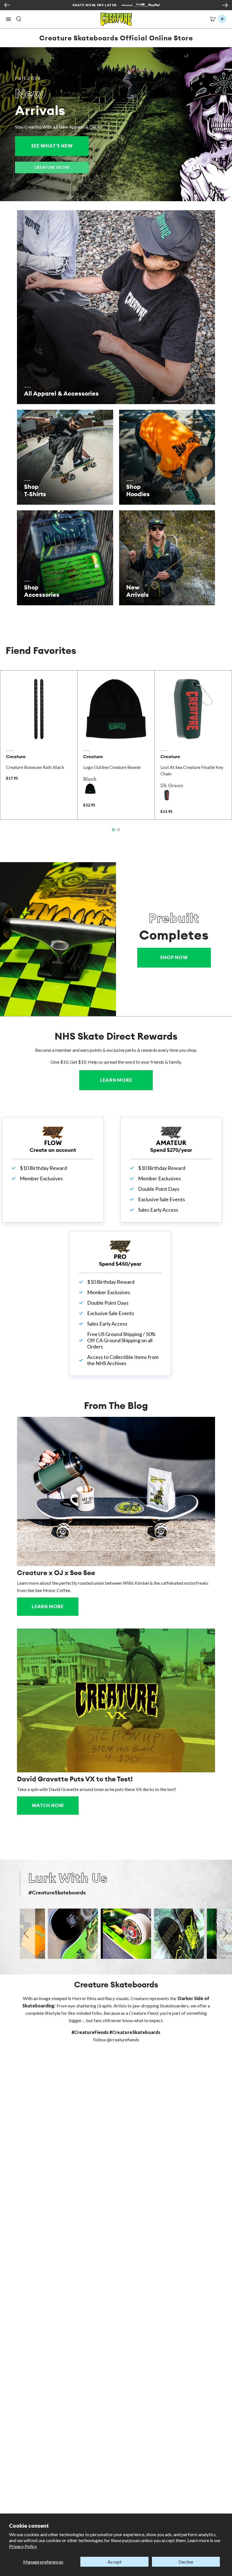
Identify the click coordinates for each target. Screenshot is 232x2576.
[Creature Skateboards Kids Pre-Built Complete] (58, 939)
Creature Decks (52, 167)
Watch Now (48, 1805)
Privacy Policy (23, 2546)
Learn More (126, 1080)
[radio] (90, 789)
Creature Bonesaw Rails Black (35, 767)
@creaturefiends (123, 2040)
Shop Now (174, 957)
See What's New (60, 146)
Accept (115, 2562)
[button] (8, 19)
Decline (186, 2562)
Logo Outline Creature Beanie (112, 767)
